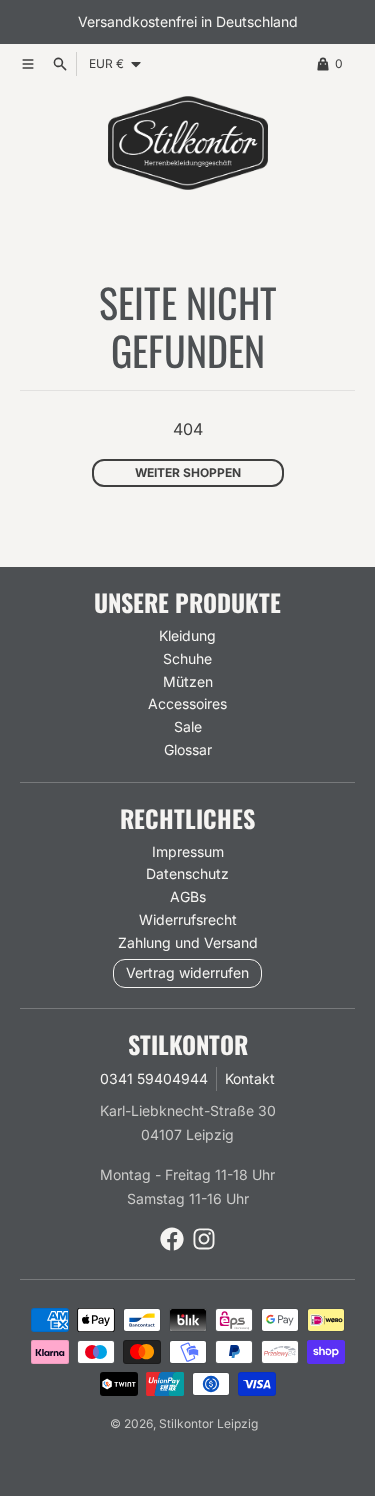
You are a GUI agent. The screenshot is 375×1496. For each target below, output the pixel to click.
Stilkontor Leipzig (208, 1423)
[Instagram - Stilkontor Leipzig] (204, 1239)
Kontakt (250, 1078)
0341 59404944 (154, 1078)
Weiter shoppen (188, 472)
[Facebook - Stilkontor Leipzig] (172, 1239)
